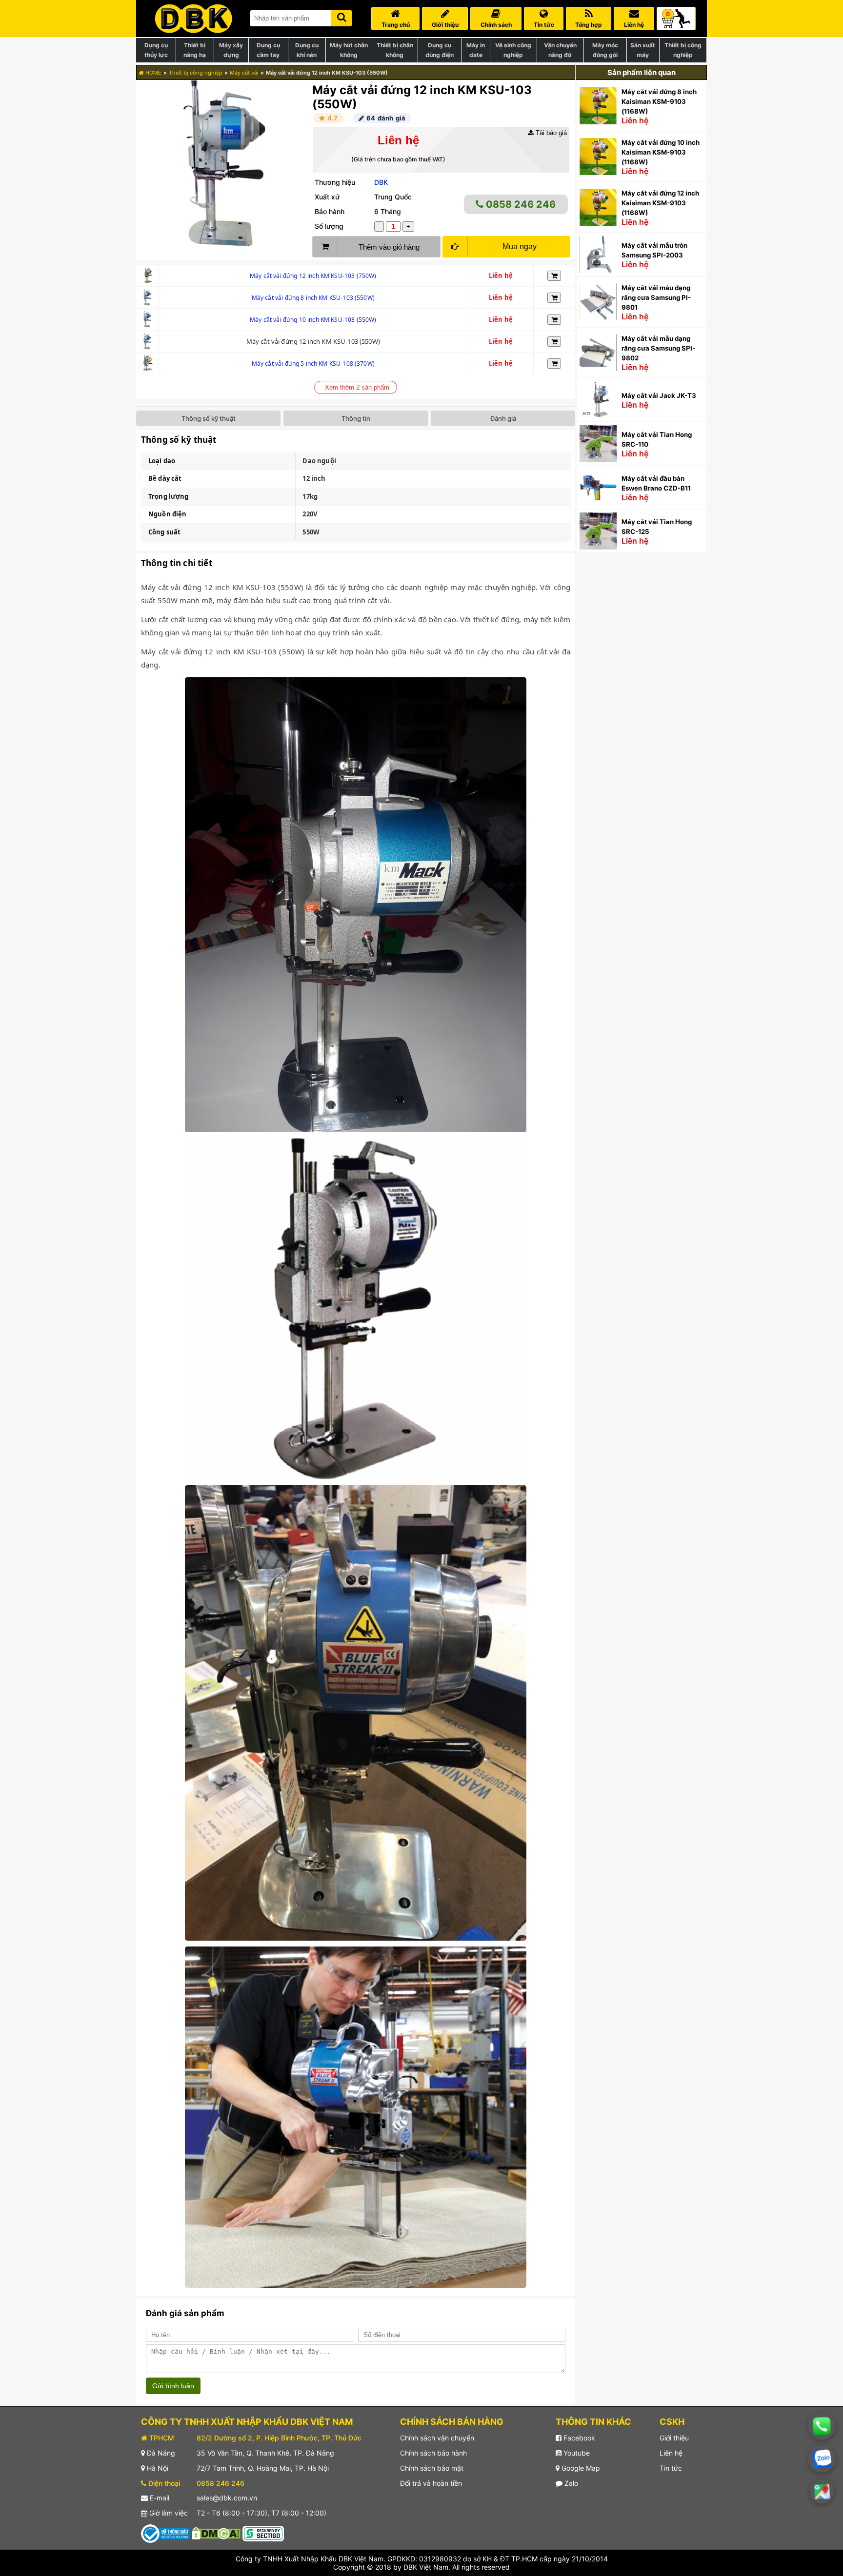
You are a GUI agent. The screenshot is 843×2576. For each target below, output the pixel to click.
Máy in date (476, 50)
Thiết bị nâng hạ (195, 50)
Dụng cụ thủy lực (156, 50)
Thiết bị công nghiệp (683, 50)
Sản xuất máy (643, 50)
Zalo (570, 2483)
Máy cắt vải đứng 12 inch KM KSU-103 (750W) (313, 276)
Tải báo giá (550, 133)
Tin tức (671, 2468)
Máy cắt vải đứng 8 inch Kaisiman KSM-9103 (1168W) (659, 101)
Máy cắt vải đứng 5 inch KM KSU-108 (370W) (313, 364)
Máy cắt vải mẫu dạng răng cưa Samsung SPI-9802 (658, 348)
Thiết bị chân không (395, 50)
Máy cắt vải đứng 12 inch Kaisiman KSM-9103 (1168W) (660, 203)
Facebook (578, 2438)
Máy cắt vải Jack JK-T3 (659, 395)
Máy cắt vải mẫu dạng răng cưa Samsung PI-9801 (656, 297)
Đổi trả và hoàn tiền (431, 2483)
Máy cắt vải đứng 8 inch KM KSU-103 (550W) (313, 298)
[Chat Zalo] (822, 2459)
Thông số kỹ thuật (209, 418)
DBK (381, 182)
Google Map (580, 2468)
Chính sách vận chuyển (437, 2438)
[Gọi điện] (822, 2426)
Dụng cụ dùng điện (440, 50)
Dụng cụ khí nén (307, 50)
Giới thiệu (674, 2438)
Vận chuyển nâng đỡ (560, 50)
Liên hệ (671, 2453)
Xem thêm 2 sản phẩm (357, 387)
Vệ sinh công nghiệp (513, 50)
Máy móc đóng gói (605, 50)
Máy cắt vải (244, 73)
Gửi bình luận (173, 2386)
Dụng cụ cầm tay (268, 50)
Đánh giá (503, 418)
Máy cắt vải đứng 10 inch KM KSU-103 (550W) (313, 320)
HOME (153, 73)
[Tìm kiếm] (341, 16)
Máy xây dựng (231, 50)
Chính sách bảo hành (433, 2453)
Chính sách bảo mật (432, 2468)
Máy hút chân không (349, 50)
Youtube (576, 2453)
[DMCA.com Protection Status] (216, 2533)
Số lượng (329, 226)
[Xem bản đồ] (822, 2491)
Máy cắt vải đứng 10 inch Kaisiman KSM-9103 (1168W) (661, 152)
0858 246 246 (520, 204)
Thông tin (356, 418)
